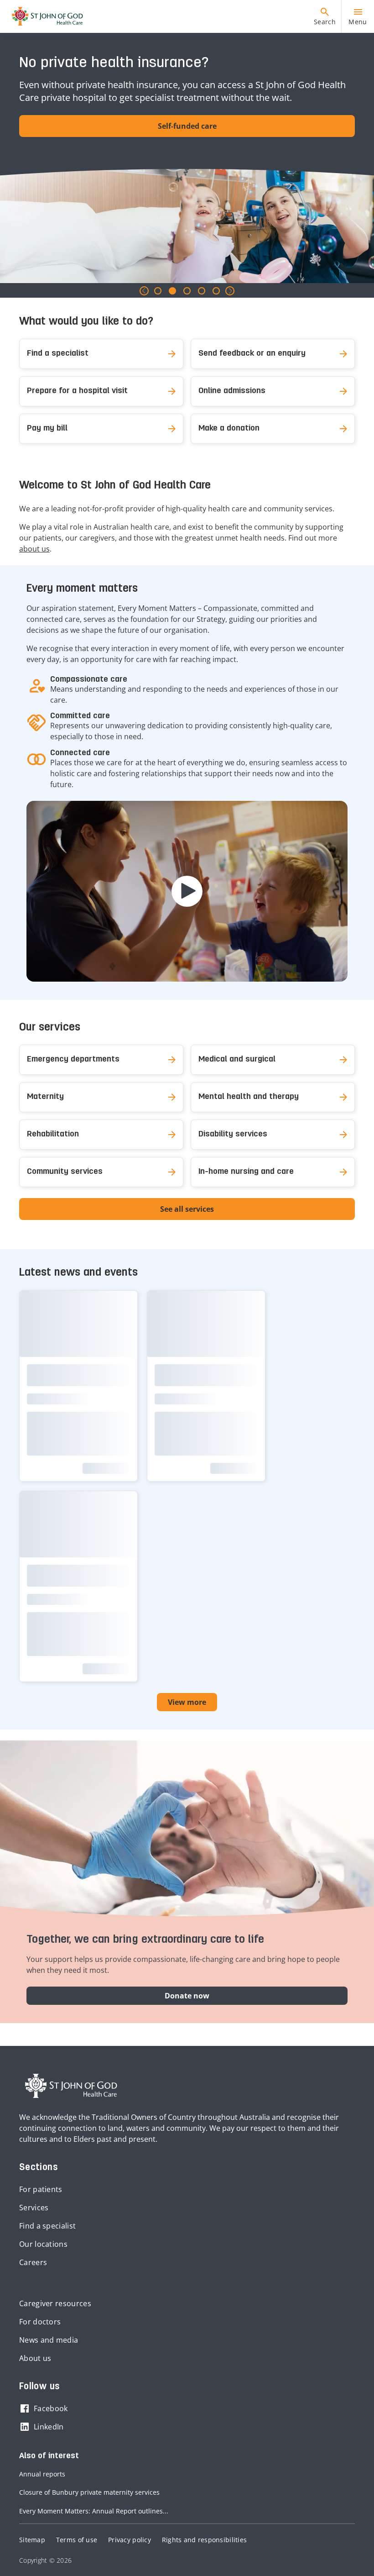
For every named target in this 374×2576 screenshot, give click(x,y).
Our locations (43, 2244)
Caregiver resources (55, 2303)
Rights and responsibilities (204, 2540)
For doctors (40, 2322)
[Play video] (187, 891)
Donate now (187, 1996)
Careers (33, 2262)
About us (35, 2358)
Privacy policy (130, 2540)
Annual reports (42, 2474)
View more (187, 1702)
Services (34, 2208)
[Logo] (44, 16)
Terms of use (77, 2540)
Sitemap (32, 2540)
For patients (41, 2189)
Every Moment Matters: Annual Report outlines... (94, 2511)
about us (34, 549)
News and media (49, 2340)
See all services (187, 1209)
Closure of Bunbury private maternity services (89, 2492)
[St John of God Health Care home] (71, 2086)
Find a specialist (47, 2226)
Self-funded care (187, 126)
